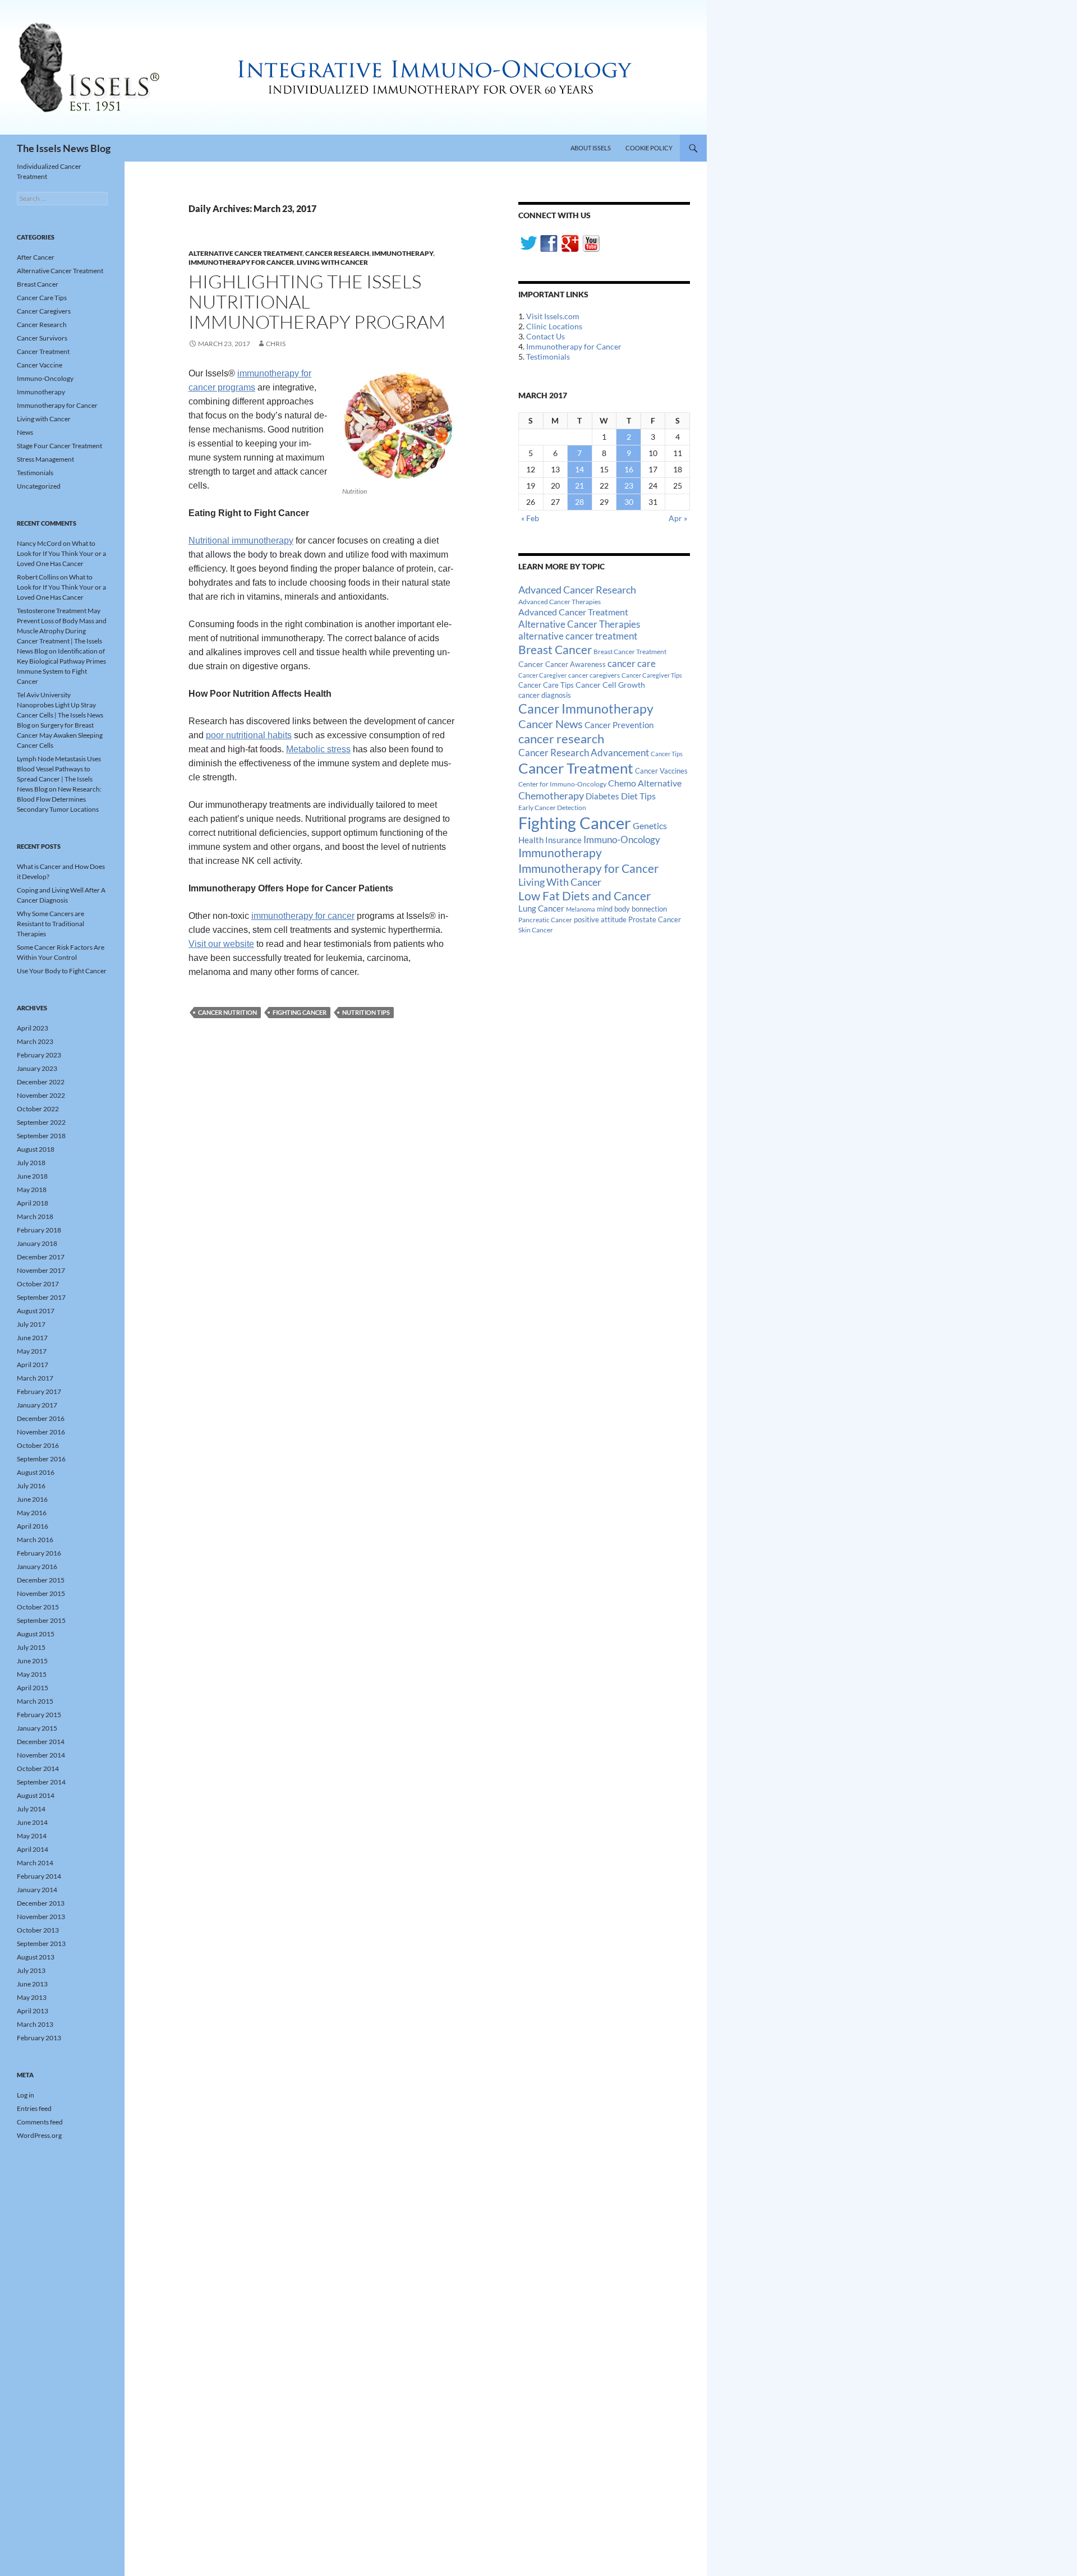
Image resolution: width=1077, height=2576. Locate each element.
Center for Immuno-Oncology (562, 784)
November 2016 (41, 1432)
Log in (26, 2095)
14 (579, 469)
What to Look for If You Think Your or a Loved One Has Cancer (61, 553)
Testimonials (548, 357)
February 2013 (39, 2038)
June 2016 (32, 1499)
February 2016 (39, 1553)
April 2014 (33, 1849)
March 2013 (35, 2024)
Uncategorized (39, 486)
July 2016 (31, 1486)
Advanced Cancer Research (577, 590)
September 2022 (41, 1122)
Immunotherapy (402, 253)
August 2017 (36, 1311)
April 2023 (33, 1028)
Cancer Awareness (576, 664)
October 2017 (38, 1284)
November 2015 (41, 1593)
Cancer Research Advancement (584, 753)
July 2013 (31, 1970)
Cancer (531, 664)
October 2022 (38, 1109)
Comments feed (40, 2122)
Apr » (678, 518)
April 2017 (33, 1365)
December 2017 (41, 1257)
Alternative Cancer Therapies (579, 624)
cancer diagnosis (545, 695)
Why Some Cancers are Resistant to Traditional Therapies (50, 924)
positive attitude (600, 920)
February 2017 (39, 1392)
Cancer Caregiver (542, 675)
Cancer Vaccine (40, 365)
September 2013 (41, 1944)
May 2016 (32, 1513)
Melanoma (581, 909)
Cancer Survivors (42, 338)
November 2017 (41, 1270)
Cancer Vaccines (661, 771)
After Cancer (36, 257)
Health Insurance (550, 840)
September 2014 (41, 1782)
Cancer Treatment (576, 768)
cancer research (561, 739)
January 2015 (37, 1728)
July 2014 (31, 1809)
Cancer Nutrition (227, 1012)
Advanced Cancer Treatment (573, 612)
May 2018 (32, 1190)
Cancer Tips (667, 754)
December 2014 (41, 1742)
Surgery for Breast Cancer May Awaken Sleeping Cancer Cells (60, 735)
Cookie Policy (649, 148)
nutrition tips (366, 1012)
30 (629, 502)
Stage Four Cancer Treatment (59, 446)
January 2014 (37, 1890)
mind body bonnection (632, 909)
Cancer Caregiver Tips (652, 675)
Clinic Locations (554, 326)
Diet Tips (638, 796)
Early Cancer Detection (552, 808)
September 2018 (41, 1136)
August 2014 (36, 1795)
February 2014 (39, 1876)
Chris (276, 344)
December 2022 (41, 1082)
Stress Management (45, 459)
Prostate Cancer (655, 919)
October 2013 (38, 1930)
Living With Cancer (560, 882)
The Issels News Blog (64, 148)
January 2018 (37, 1243)
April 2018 (33, 1203)
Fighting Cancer (300, 1012)
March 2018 (35, 1216)
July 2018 (31, 1163)
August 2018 (36, 1149)
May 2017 (32, 1351)
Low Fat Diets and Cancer (584, 896)
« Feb (530, 518)
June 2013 (32, 1984)
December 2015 (41, 1580)
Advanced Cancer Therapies (560, 602)
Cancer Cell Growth (610, 685)
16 (629, 469)
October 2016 (38, 1445)
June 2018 (32, 1176)
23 (629, 486)
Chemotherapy (551, 795)
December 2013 (41, 1903)
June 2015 (32, 1661)
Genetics (650, 825)
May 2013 (32, 1997)
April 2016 (33, 1526)
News (25, 432)
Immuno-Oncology (622, 840)
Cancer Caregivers (44, 311)
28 (579, 502)
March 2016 (35, 1540)
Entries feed (34, 2108)
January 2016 (37, 1567)
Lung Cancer (541, 909)
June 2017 (32, 1338)
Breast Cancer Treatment (630, 652)
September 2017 (41, 1297)
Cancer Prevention (619, 725)
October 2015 (38, 1607)
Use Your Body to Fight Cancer (62, 971)
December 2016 (41, 1418)
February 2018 (39, 1230)
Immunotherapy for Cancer (241, 262)
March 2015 (35, 1701)
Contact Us (546, 336)
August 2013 (36, 1957)
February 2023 (39, 1055)
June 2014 (32, 1822)
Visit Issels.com (553, 316)
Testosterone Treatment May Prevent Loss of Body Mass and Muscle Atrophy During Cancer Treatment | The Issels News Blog (62, 631)
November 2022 (41, 1095)
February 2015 (39, 1715)
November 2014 (41, 1755)
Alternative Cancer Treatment (245, 253)
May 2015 (32, 1674)
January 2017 (37, 1405)
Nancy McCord (39, 543)
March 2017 (35, 1378)
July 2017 (31, 1324)
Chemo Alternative (645, 783)
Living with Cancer (332, 262)
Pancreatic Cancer (545, 920)
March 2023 (35, 1041)
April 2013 (33, 2011)
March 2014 (35, 1863)
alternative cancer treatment (578, 636)
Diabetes (602, 796)
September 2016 (41, 1459)
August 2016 (36, 1472)
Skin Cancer (536, 930)
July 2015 (31, 1647)
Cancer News (551, 724)
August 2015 (36, 1634)
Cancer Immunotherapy (586, 709)
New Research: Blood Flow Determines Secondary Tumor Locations (59, 799)
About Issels (591, 148)
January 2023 (37, 1068)
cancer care (632, 664)
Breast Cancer (555, 650)
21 (579, 486)
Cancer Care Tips (546, 685)
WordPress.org (39, 2135)
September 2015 (41, 1620)
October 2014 (38, 1768)
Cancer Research (337, 253)
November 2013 (41, 1917)
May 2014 (32, 1836)
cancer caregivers (594, 675)
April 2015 (33, 1688)
